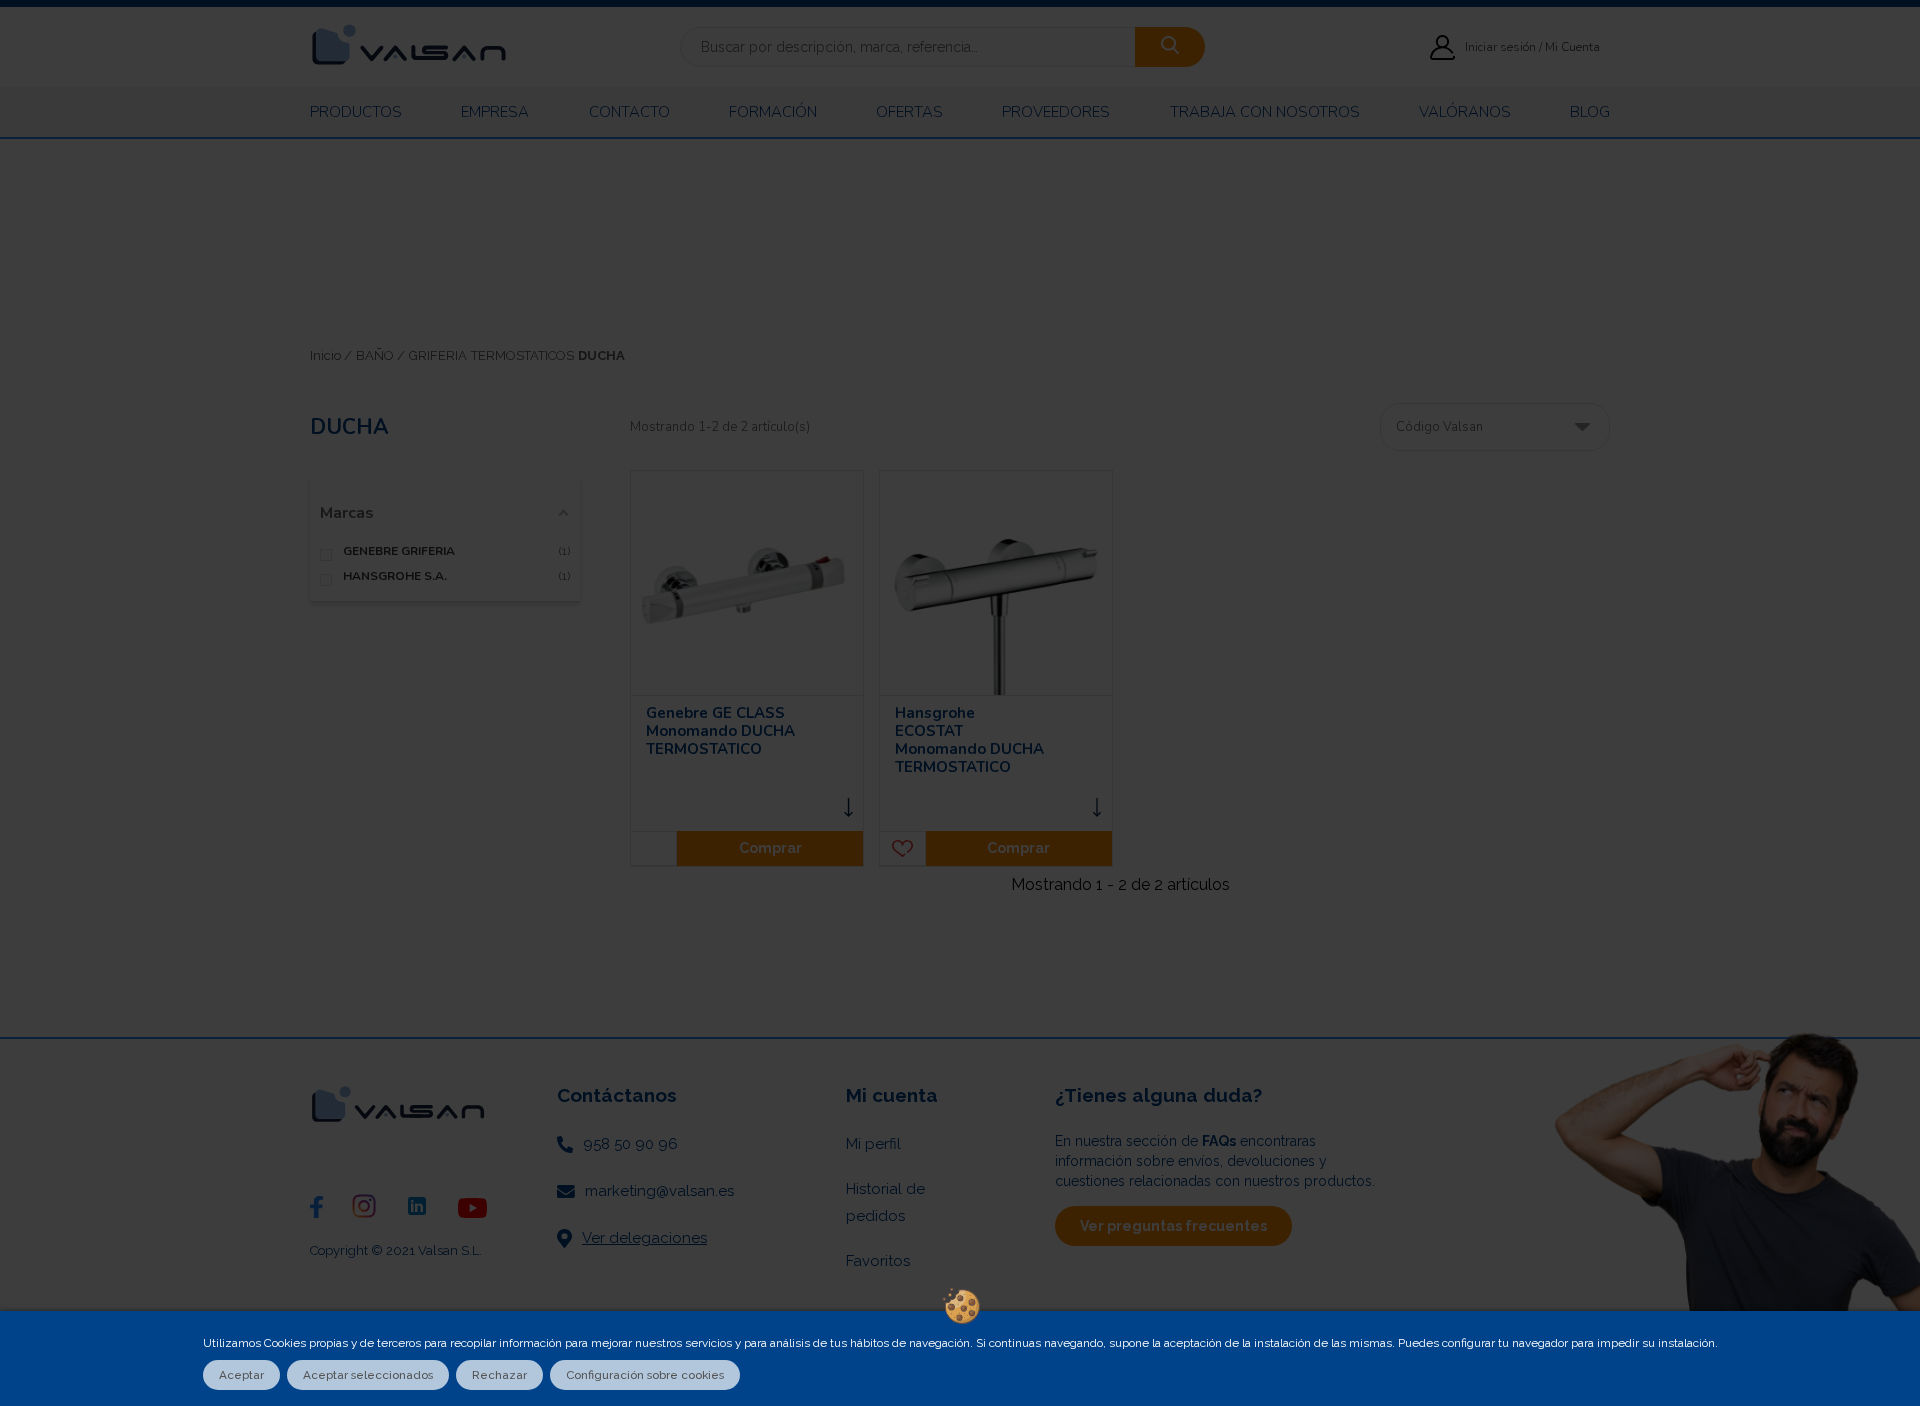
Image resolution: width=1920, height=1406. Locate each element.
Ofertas (909, 112)
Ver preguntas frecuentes (1173, 1226)
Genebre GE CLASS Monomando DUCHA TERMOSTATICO (720, 731)
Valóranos (1465, 112)
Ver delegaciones (644, 1238)
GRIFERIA (438, 355)
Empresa (495, 112)
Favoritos (878, 1261)
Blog (1590, 112)
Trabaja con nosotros (1265, 112)
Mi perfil (873, 1144)
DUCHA (601, 355)
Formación (773, 112)
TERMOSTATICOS (522, 355)
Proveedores (1056, 112)
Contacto (629, 112)
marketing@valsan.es (659, 1191)
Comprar (770, 848)
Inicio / (331, 355)
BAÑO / (380, 355)
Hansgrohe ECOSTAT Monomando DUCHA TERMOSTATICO (969, 740)
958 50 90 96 (630, 1144)
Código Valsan (1439, 427)
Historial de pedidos (885, 1202)
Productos (356, 112)
